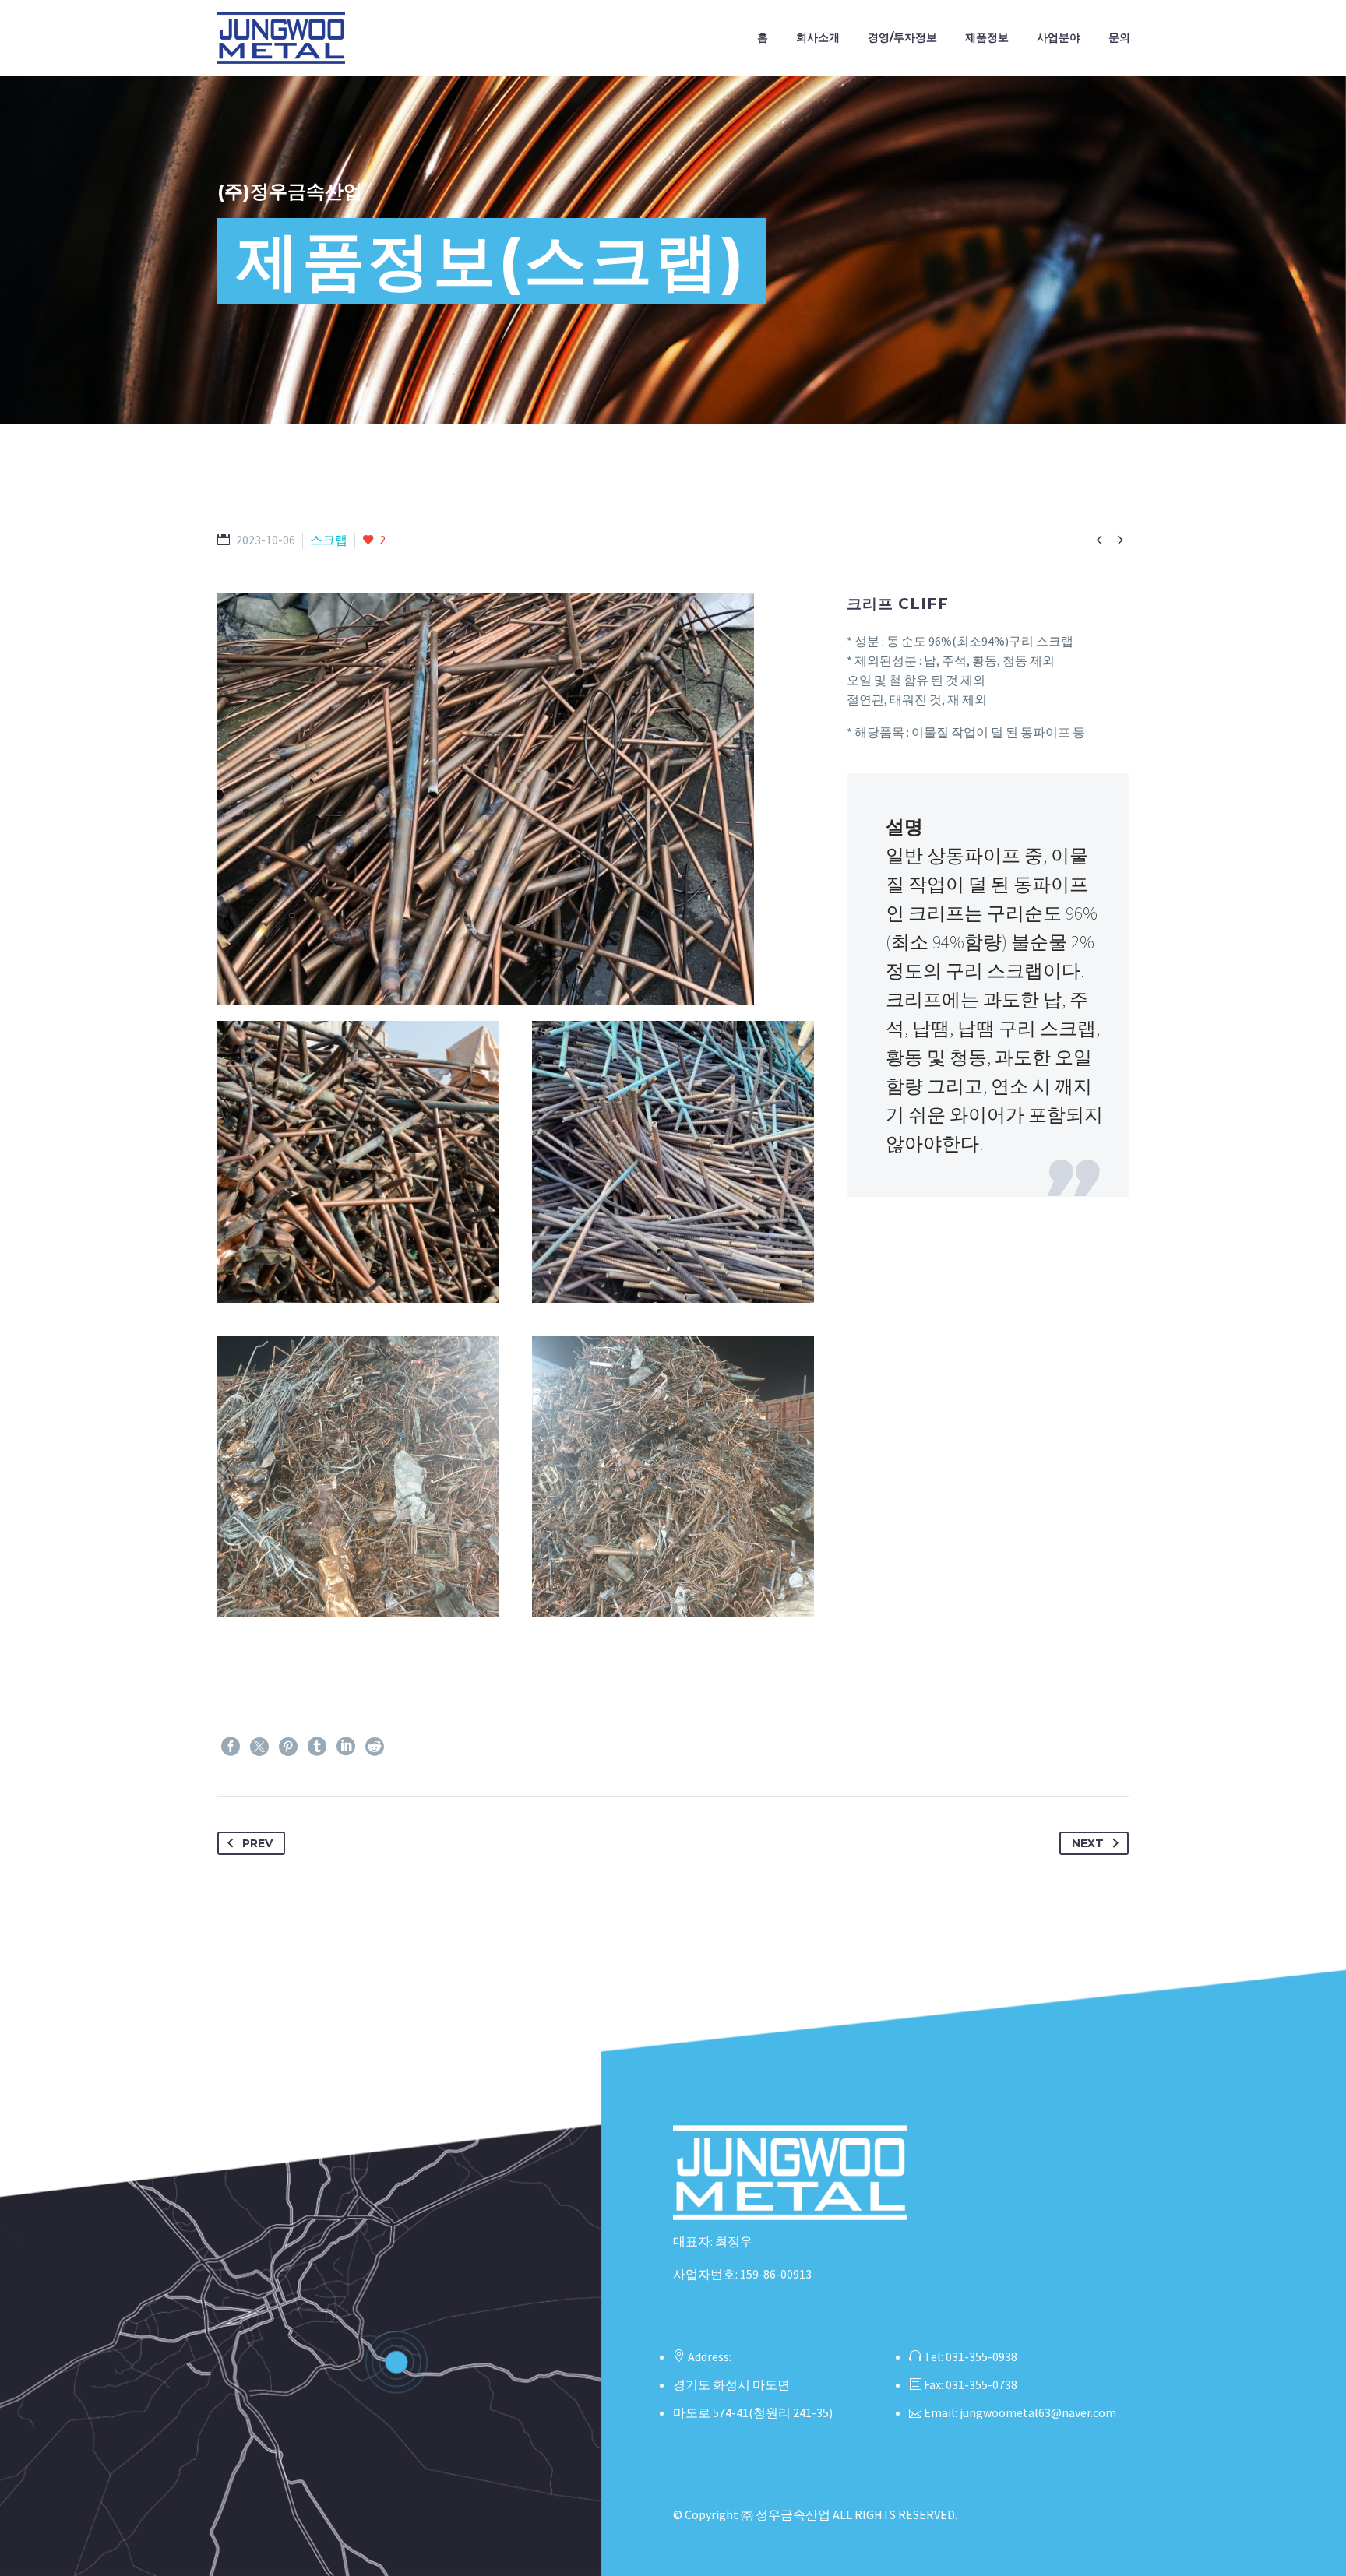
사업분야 (1059, 37)
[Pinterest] (288, 1747)
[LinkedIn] (346, 1747)
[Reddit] (375, 1747)
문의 (1119, 37)
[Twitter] (259, 1747)
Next (1088, 1843)
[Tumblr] (317, 1747)
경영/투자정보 (902, 37)
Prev (257, 1843)
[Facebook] (231, 1747)
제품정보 (987, 37)
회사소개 (818, 37)
